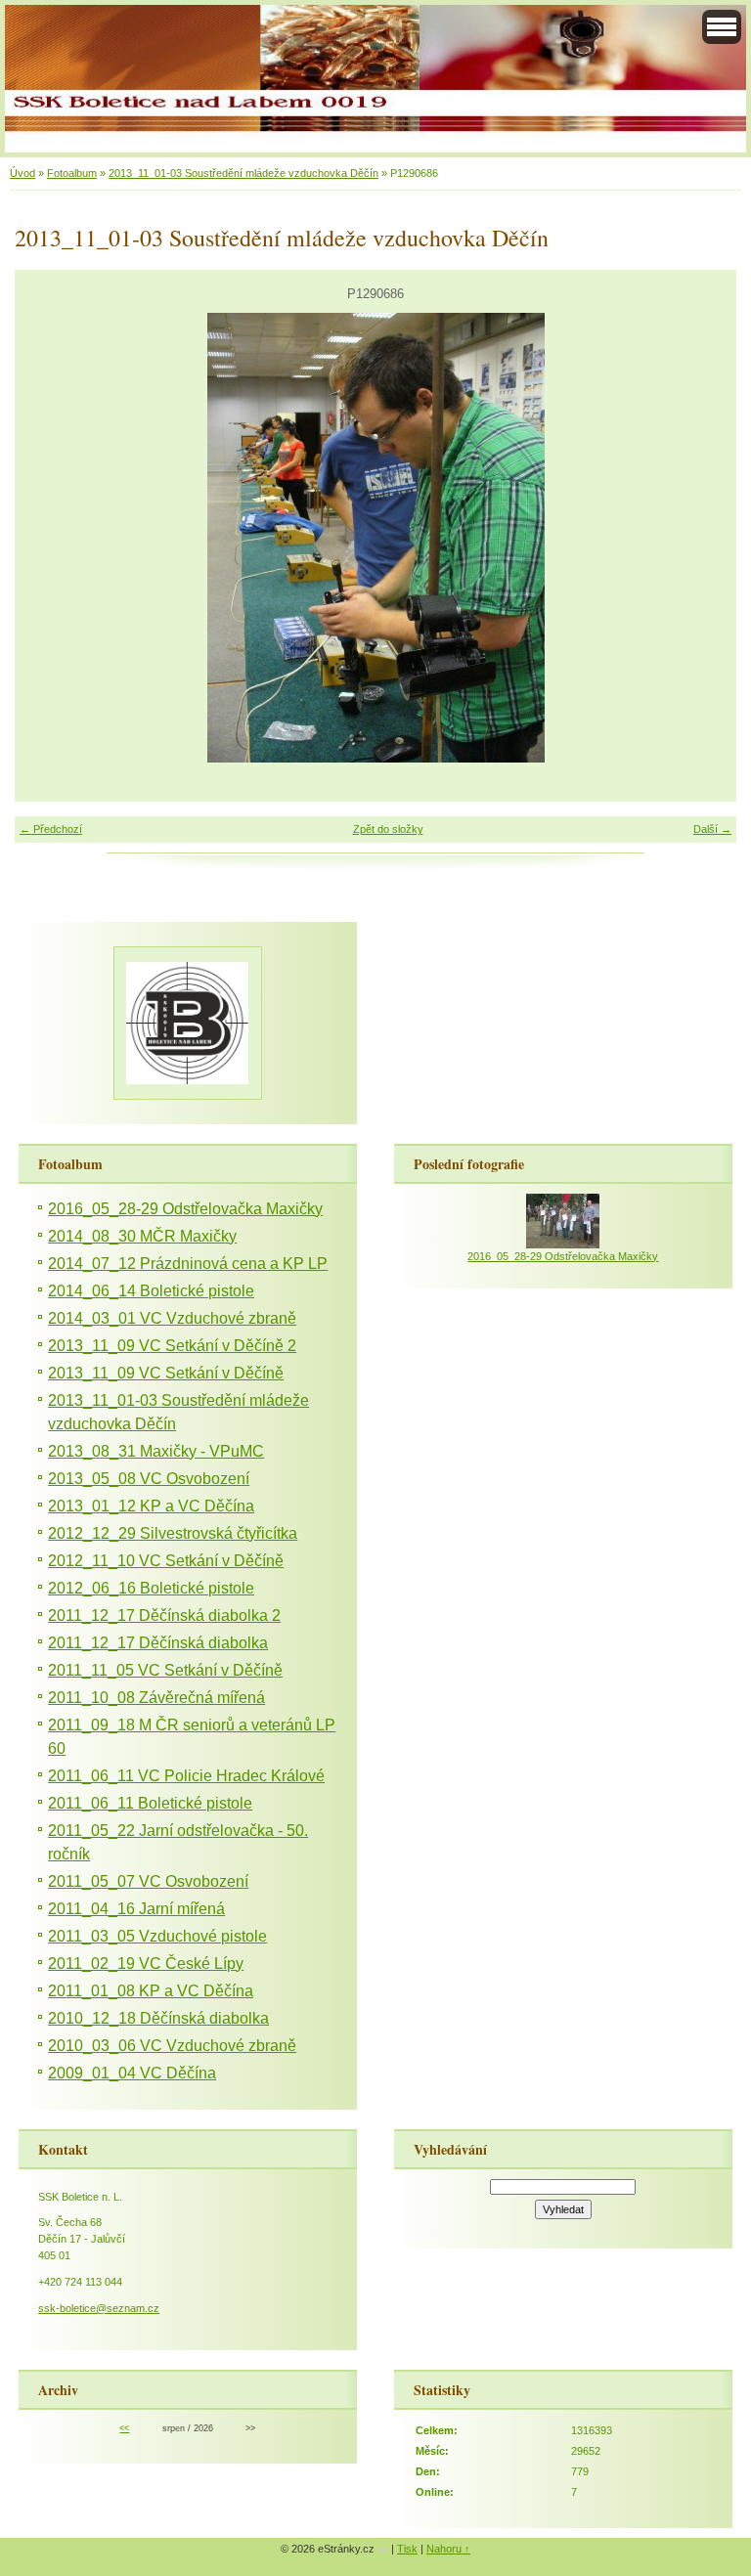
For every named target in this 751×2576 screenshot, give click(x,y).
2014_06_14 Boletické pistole (151, 1291)
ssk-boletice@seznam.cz (99, 2308)
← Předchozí (51, 829)
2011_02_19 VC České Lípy (146, 1964)
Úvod (22, 173)
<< (124, 2428)
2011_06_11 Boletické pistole (150, 1803)
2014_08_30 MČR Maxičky (142, 1236)
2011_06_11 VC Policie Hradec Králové (186, 1776)
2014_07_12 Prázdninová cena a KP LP (188, 1264)
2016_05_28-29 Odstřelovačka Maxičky (185, 1209)
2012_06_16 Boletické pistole (151, 1588)
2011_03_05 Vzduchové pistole (157, 1936)
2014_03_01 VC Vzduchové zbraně (172, 1318)
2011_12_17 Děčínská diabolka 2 (164, 1615)
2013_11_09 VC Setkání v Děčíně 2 (172, 1346)
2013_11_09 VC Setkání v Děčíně (166, 1373)
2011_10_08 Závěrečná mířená (156, 1698)
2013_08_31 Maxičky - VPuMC (156, 1451)
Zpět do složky (388, 829)
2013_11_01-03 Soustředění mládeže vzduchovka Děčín (243, 173)
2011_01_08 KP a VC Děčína (151, 1991)
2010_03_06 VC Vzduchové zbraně (172, 2046)
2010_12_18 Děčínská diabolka (158, 2018)
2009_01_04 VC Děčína (132, 2073)
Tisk (407, 2549)
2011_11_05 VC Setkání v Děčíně (165, 1670)
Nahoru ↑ (448, 2549)
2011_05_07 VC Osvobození (148, 1881)
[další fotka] (705, 538)
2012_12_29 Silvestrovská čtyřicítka (173, 1533)
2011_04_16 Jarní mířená (136, 1909)
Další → (712, 829)
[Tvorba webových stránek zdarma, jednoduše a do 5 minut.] (384, 2550)
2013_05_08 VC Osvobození (149, 1479)
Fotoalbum (72, 173)
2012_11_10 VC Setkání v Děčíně (166, 1561)
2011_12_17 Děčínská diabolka (158, 1643)
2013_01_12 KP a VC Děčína (151, 1506)
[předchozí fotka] (46, 538)
